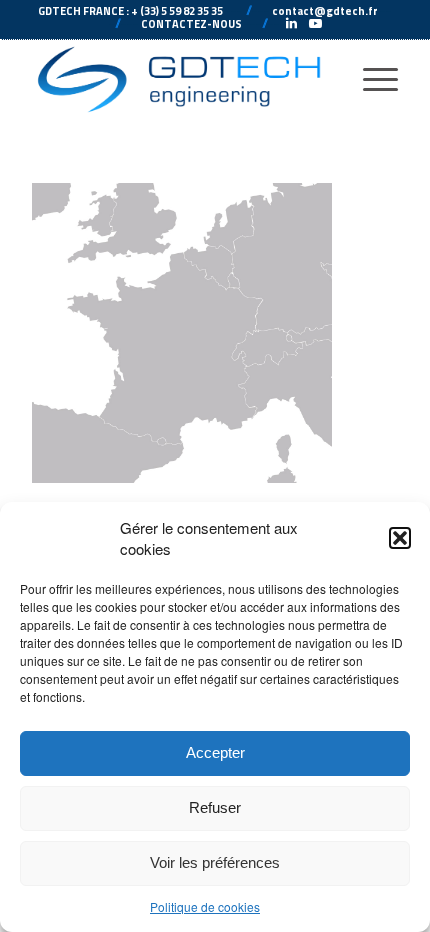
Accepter (215, 752)
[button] (400, 538)
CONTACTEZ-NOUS (191, 24)
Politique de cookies (205, 906)
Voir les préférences (215, 862)
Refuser (215, 807)
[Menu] (370, 79)
